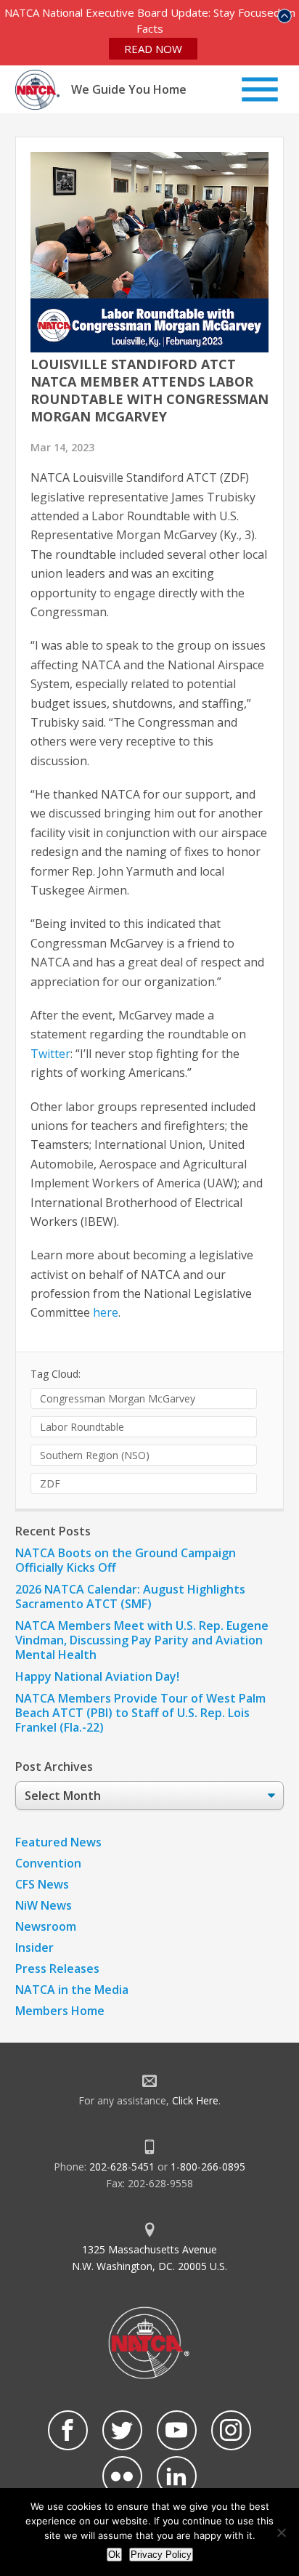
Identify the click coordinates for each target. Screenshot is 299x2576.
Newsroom (46, 1926)
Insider (34, 1947)
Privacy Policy (161, 2555)
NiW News (44, 1905)
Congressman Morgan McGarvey (118, 1398)
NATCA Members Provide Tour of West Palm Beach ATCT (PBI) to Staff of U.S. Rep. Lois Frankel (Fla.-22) (140, 1713)
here (106, 1312)
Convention (48, 1863)
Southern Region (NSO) (95, 1455)
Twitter (50, 1054)
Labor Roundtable (82, 1427)
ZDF (50, 1483)
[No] (281, 2532)
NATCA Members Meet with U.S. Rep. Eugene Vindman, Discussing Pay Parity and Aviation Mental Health (142, 1640)
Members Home (60, 2011)
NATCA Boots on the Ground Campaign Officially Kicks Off (126, 1560)
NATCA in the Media (72, 1990)
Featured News (58, 1842)
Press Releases (57, 1969)
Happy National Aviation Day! (97, 1676)
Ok (114, 2555)
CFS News (42, 1884)
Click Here (195, 2100)
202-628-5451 (122, 2167)
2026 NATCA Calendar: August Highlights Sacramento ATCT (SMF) (130, 1596)
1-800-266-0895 (208, 2167)
